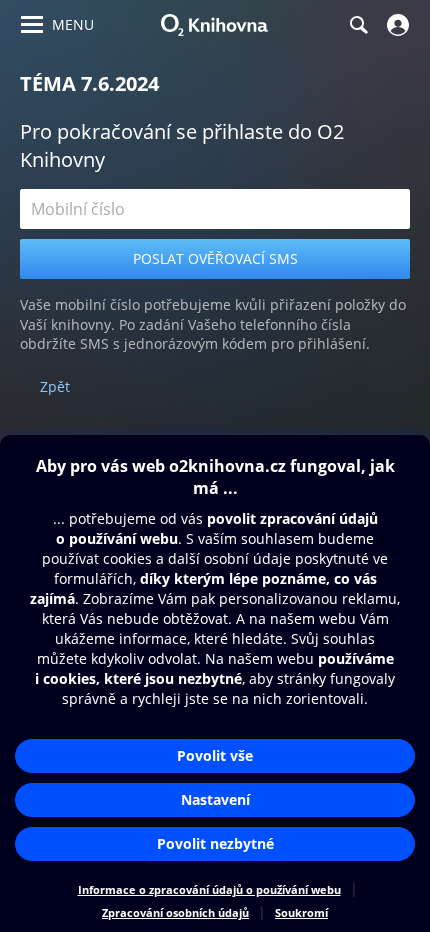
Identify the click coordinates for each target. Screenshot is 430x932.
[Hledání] (358, 25)
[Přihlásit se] (395, 25)
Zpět (55, 386)
